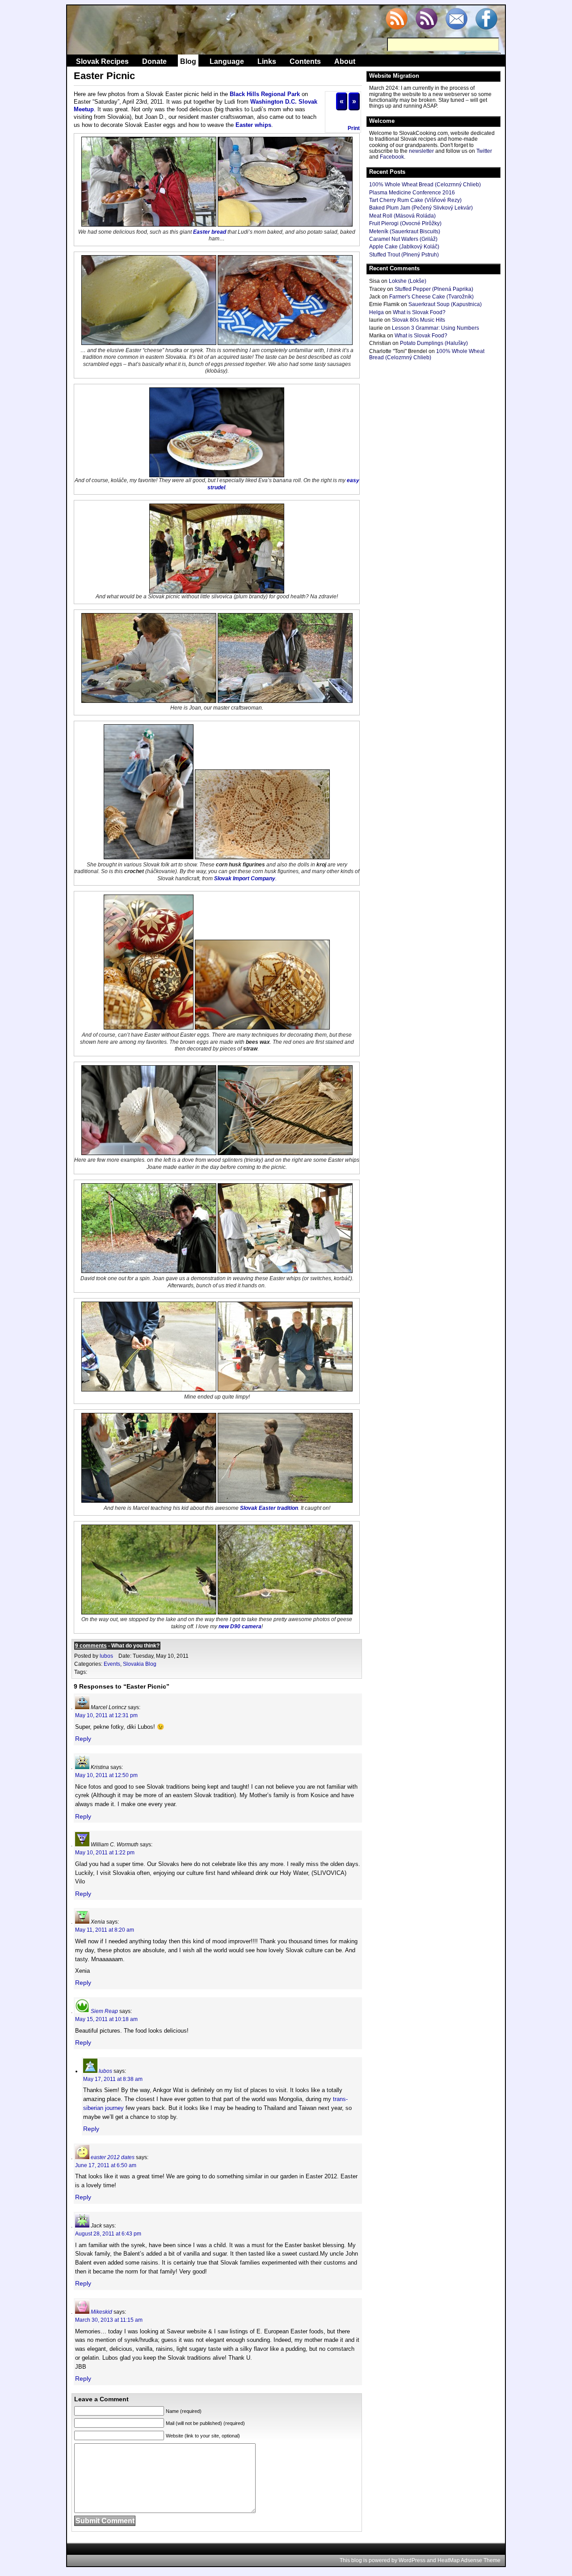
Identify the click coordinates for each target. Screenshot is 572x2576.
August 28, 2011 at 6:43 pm (108, 2234)
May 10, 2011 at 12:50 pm (106, 1775)
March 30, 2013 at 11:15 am (109, 2320)
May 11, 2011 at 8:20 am (105, 1930)
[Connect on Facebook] (486, 20)
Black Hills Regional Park (265, 94)
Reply (83, 1739)
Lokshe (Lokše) (408, 281)
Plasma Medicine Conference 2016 (412, 193)
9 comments (91, 1646)
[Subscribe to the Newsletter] (456, 20)
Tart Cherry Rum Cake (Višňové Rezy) (415, 200)
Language (227, 61)
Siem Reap (104, 2011)
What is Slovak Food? (419, 312)
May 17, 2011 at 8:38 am (113, 2079)
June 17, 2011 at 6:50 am (106, 2165)
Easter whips (253, 125)
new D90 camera (240, 1626)
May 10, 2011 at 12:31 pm (106, 1715)
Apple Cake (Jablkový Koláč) (404, 247)
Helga (376, 312)
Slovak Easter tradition (269, 1508)
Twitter (484, 151)
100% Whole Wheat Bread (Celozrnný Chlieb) (425, 185)
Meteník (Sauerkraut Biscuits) (405, 231)
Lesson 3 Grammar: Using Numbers (435, 328)
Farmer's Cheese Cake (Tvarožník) (431, 297)
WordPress (412, 2560)
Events (112, 1664)
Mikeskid (101, 2312)
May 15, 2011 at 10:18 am (106, 2019)
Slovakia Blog (140, 1664)
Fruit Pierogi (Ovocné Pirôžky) (405, 223)
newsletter (421, 151)
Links (267, 61)
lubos (106, 1656)
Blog (188, 61)
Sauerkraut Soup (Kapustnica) (445, 304)
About (345, 61)
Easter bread (210, 232)
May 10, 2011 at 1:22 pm (105, 1853)
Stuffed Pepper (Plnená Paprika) (434, 289)
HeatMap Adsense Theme (469, 2560)
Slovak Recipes (102, 61)
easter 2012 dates (113, 2157)
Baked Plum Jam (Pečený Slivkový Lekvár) (421, 208)
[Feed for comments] (426, 20)
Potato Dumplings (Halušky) (434, 343)
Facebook (392, 157)
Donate (154, 61)
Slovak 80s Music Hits (418, 320)
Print (354, 128)
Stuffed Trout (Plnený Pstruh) (404, 255)
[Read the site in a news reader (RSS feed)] (396, 20)
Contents (305, 61)
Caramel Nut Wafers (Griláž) (403, 239)
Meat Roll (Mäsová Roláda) (402, 216)
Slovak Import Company (245, 878)
